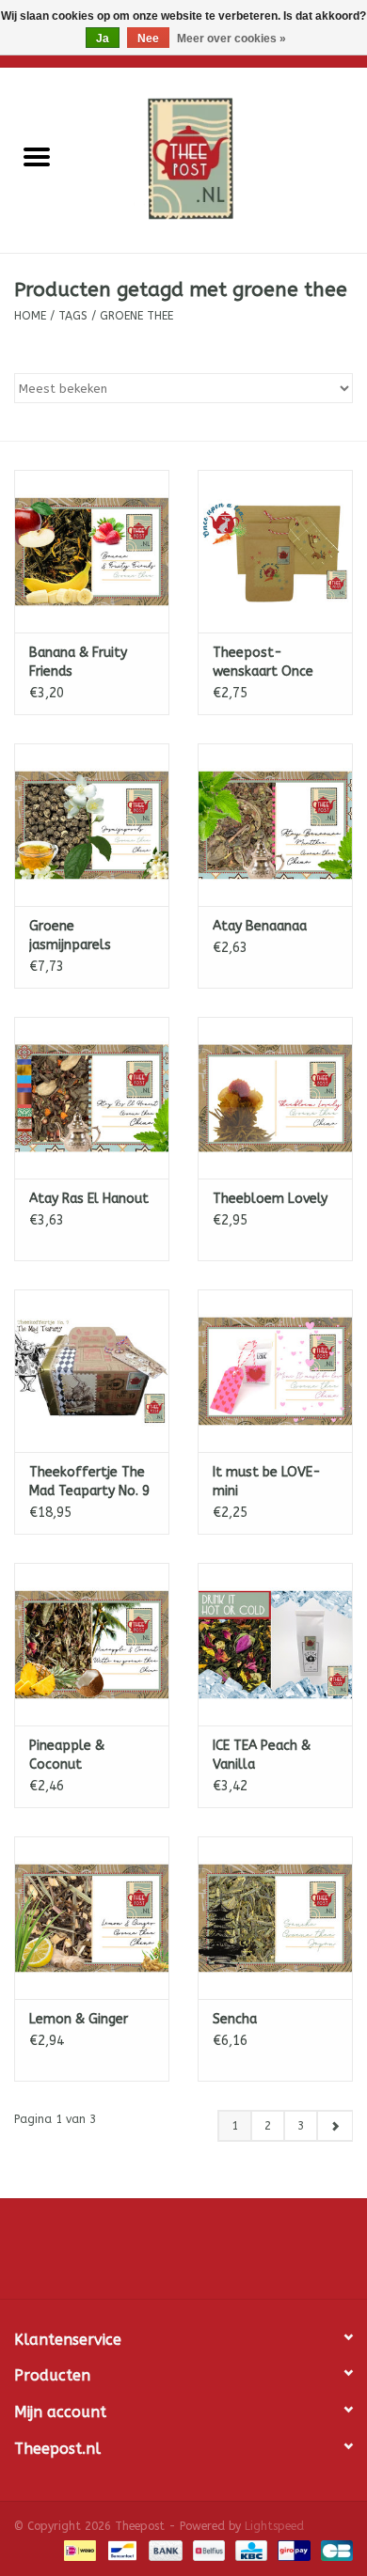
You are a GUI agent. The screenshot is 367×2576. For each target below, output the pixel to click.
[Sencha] (275, 1918)
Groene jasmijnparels (70, 936)
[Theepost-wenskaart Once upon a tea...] (275, 551)
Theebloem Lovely (270, 1199)
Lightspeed (274, 2526)
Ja (103, 39)
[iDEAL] (79, 2550)
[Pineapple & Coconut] (92, 1644)
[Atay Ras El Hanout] (92, 1098)
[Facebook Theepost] (183, 2256)
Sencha (235, 2019)
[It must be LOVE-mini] (275, 1371)
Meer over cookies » (231, 39)
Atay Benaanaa (260, 926)
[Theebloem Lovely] (275, 1098)
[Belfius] (207, 2550)
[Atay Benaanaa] (275, 825)
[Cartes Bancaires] (334, 2550)
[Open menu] (37, 156)
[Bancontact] (121, 2550)
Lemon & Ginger (79, 2019)
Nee (148, 39)
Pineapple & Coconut (67, 1755)
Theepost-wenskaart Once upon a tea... (263, 663)
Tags (73, 316)
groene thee (136, 316)
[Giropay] (292, 2550)
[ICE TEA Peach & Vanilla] (275, 1644)
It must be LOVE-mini (267, 1482)
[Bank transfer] (164, 2550)
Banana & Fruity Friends (78, 662)
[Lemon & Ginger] (92, 1918)
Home (30, 316)
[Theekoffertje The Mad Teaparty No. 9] (92, 1371)
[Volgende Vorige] (335, 2126)
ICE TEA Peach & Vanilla (262, 1755)
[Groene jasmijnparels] (92, 825)
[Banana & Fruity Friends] (92, 551)
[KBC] (250, 2550)
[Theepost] (220, 159)
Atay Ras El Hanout (89, 1199)
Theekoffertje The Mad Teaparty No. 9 (89, 1482)
